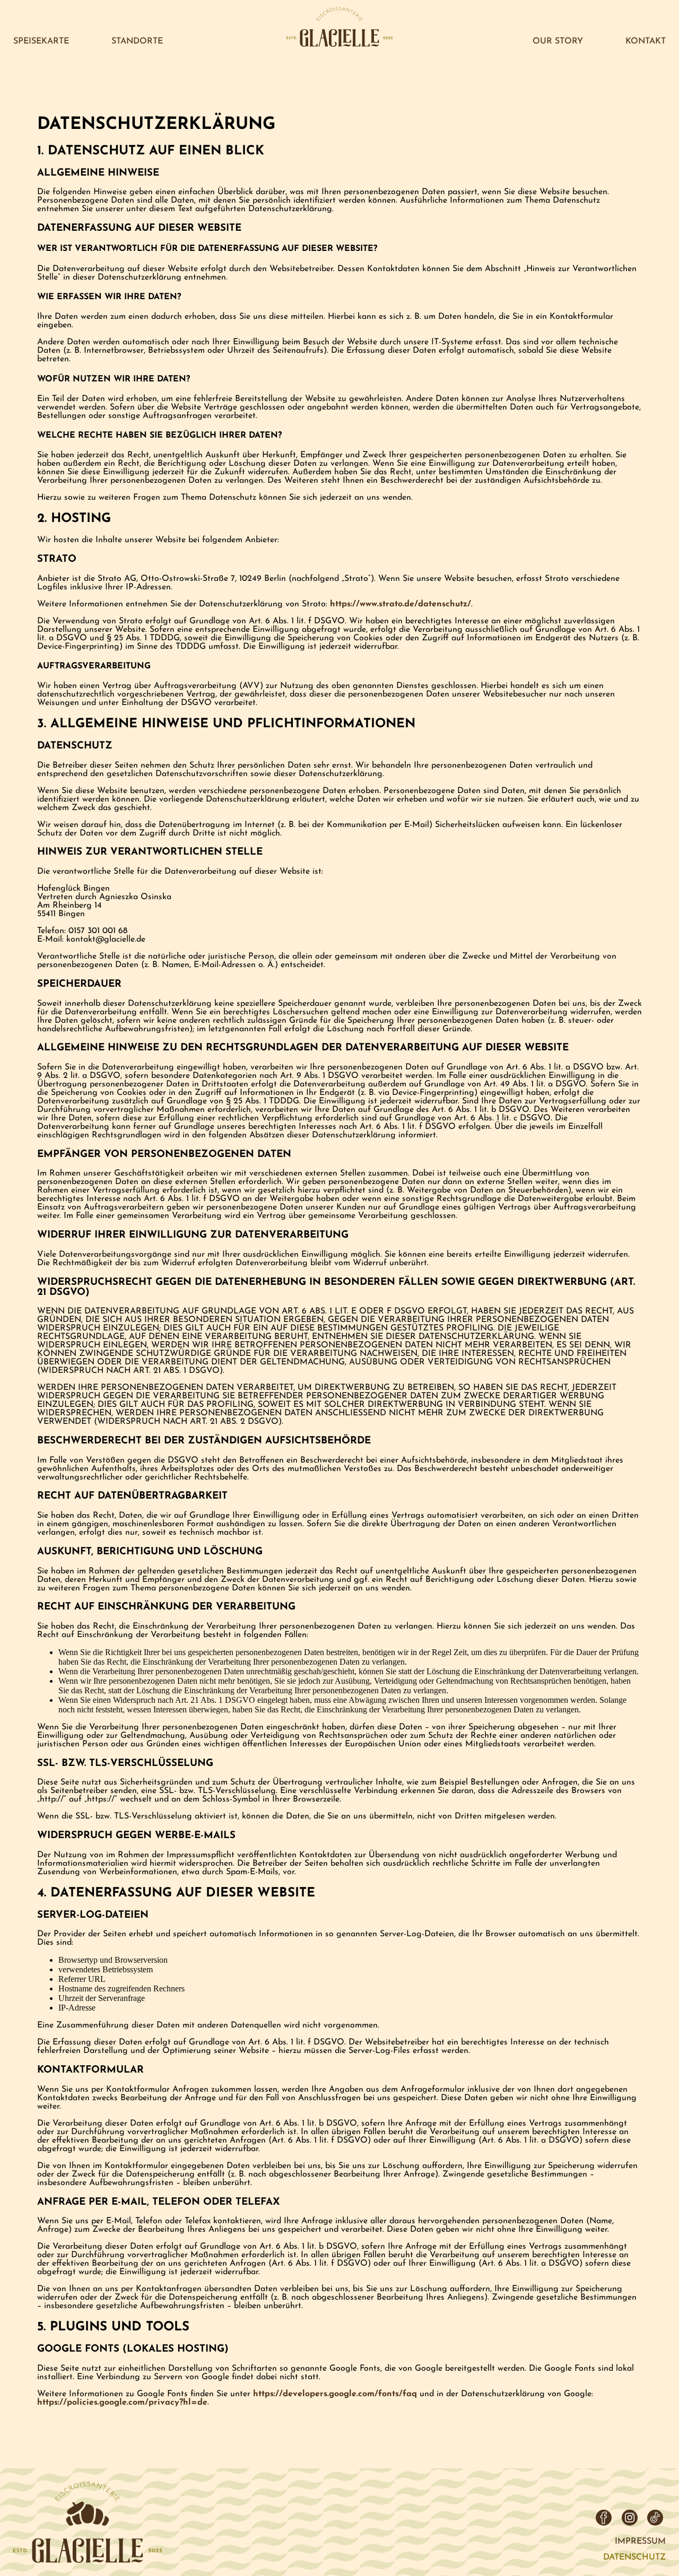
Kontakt (646, 41)
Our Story (558, 41)
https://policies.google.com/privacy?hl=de (122, 2403)
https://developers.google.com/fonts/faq (335, 2394)
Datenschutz (634, 2557)
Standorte (137, 41)
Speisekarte (41, 41)
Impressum (640, 2542)
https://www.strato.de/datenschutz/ (401, 604)
